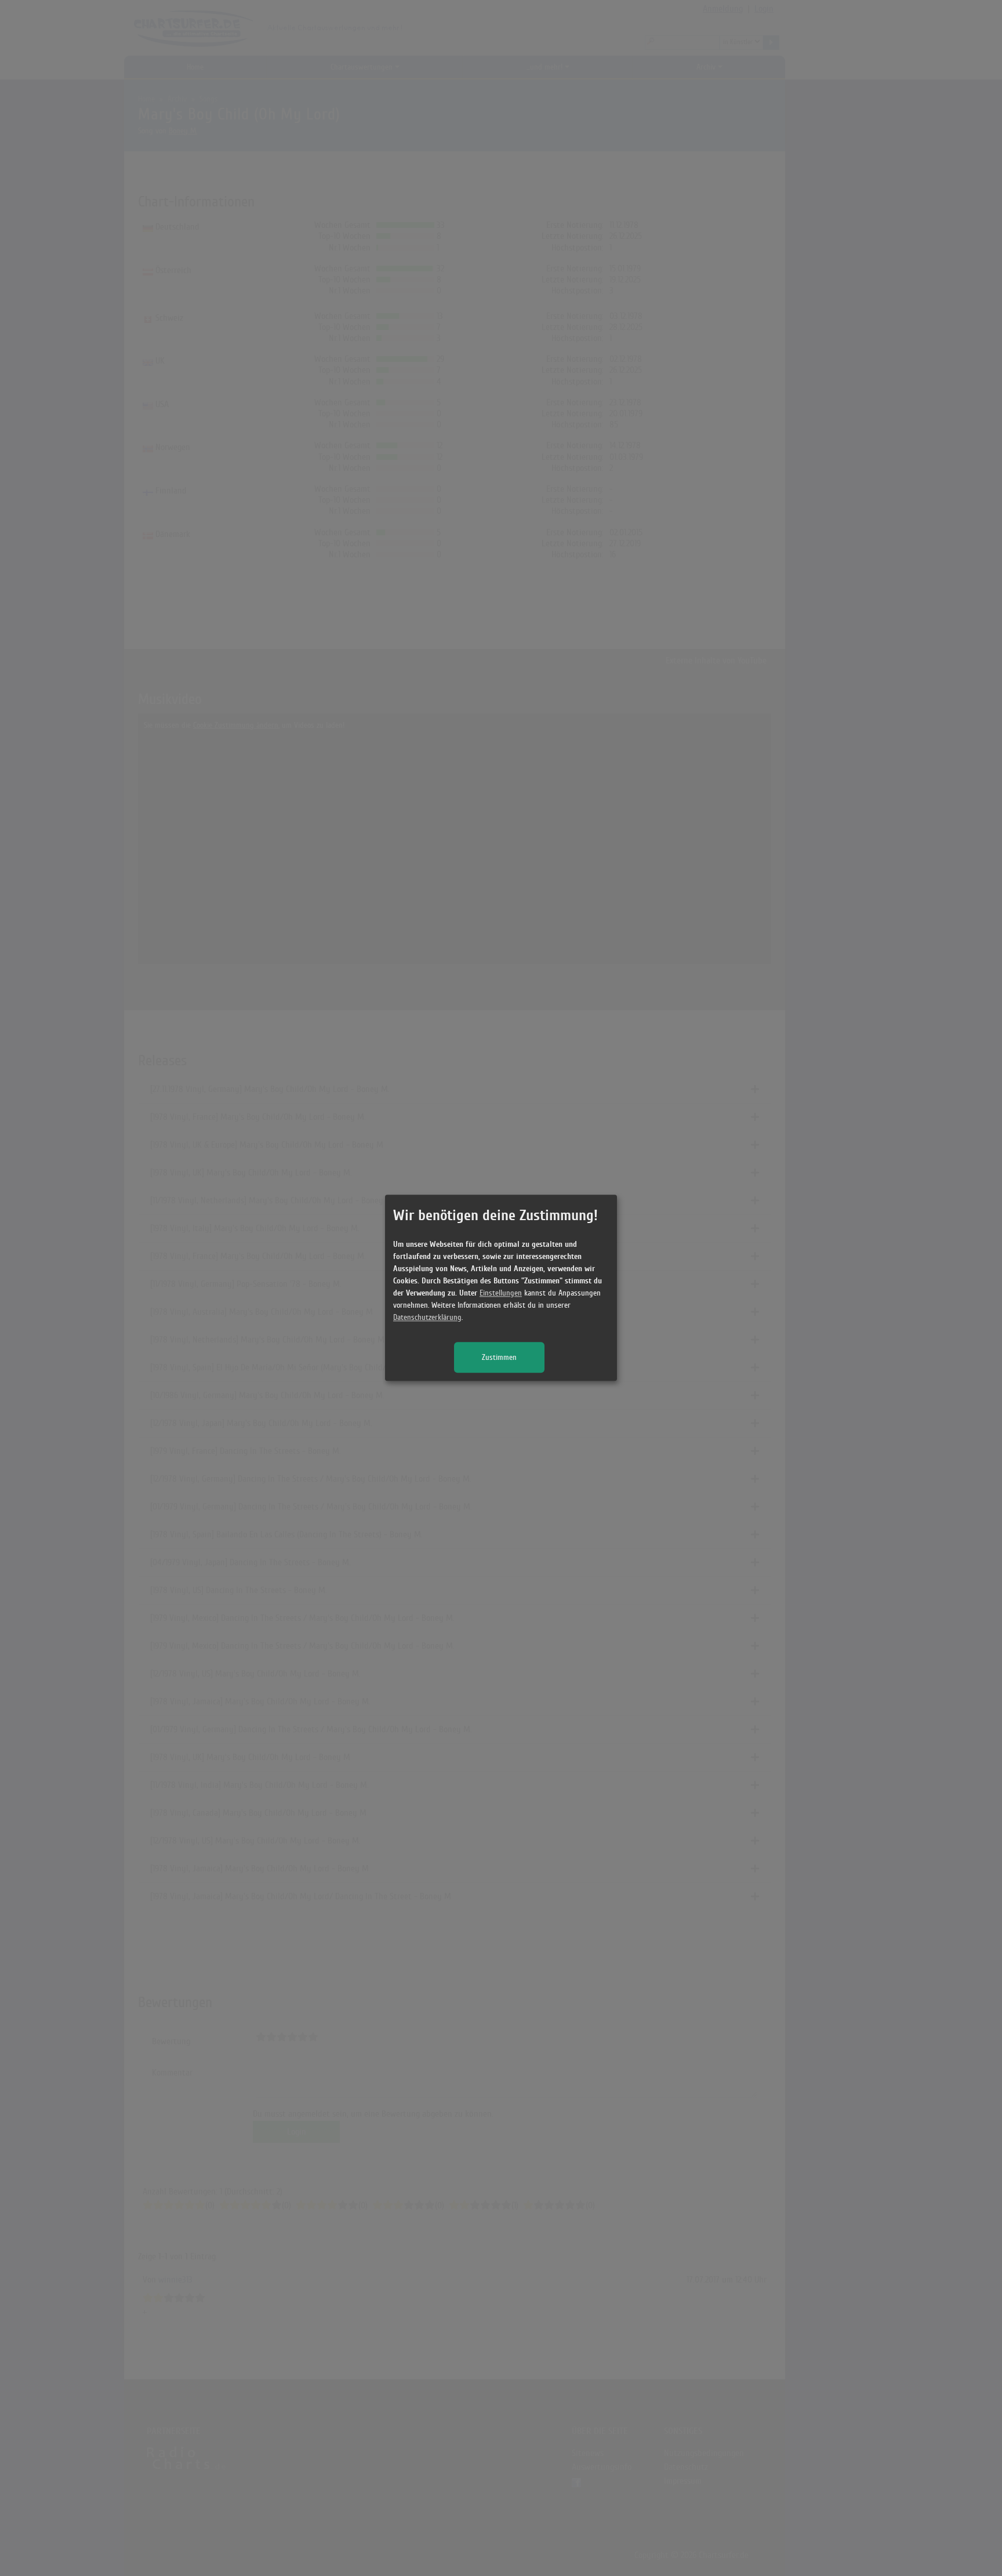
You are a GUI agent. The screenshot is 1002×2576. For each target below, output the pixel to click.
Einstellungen (501, 1294)
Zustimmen (499, 1358)
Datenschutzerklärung (427, 1318)
